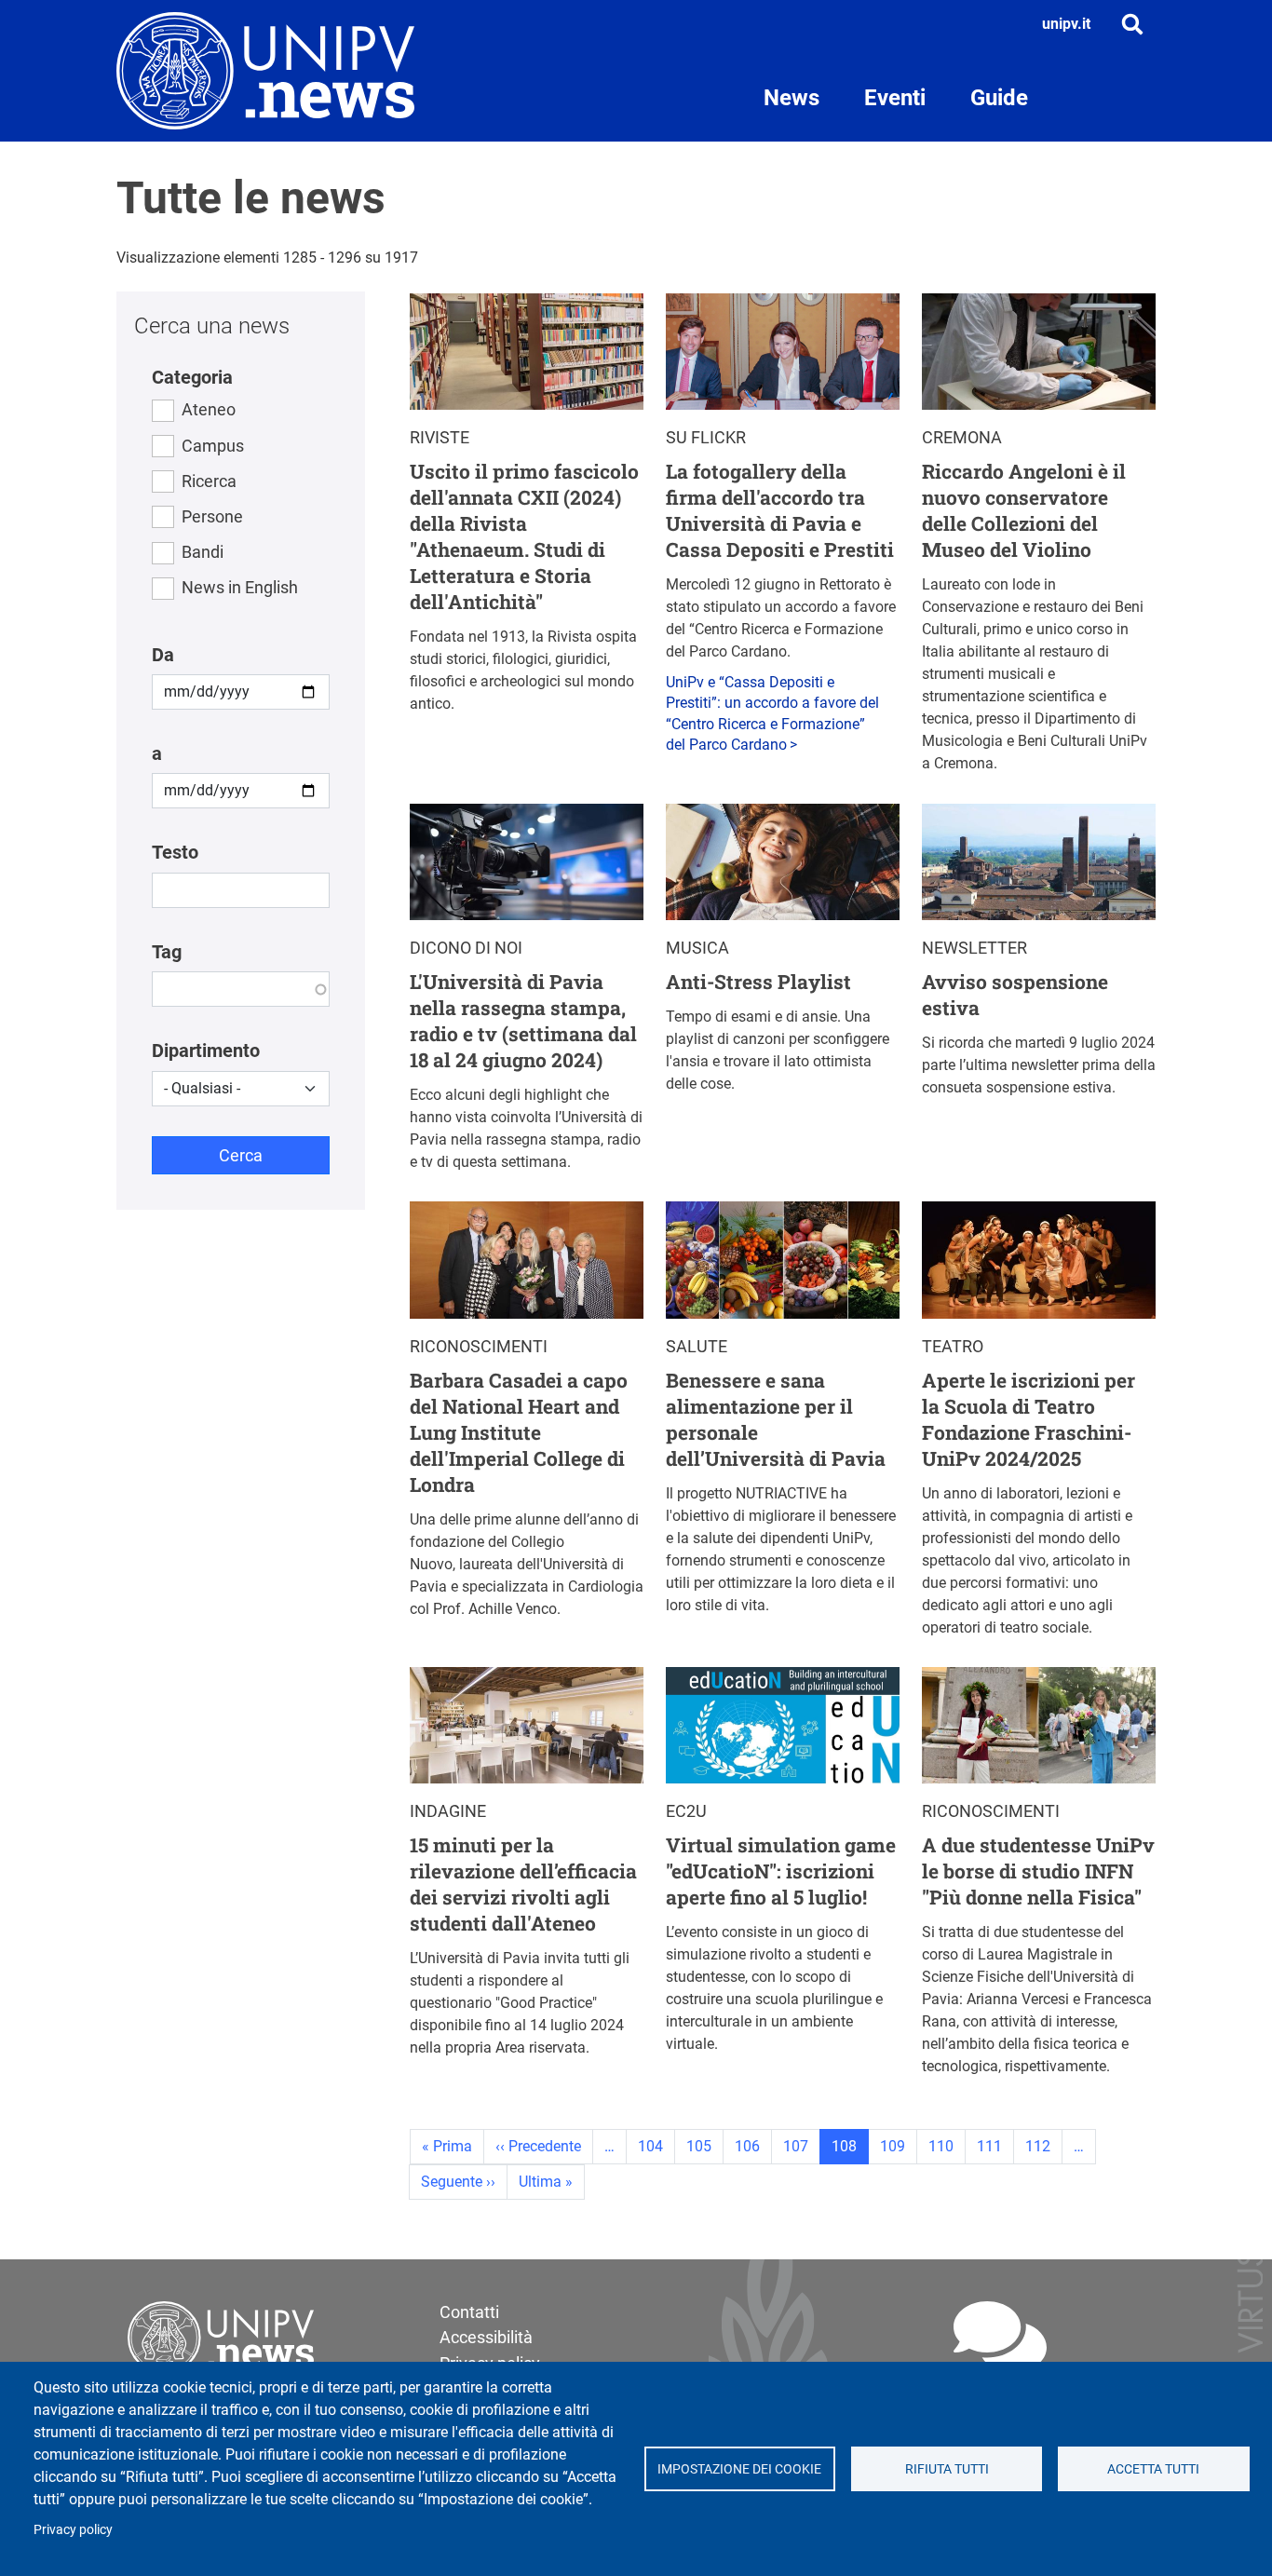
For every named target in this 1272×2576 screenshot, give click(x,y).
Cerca (241, 1155)
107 (796, 2146)
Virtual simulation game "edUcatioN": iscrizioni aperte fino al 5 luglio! (781, 1871)
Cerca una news (212, 326)
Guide (999, 98)
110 (941, 2146)
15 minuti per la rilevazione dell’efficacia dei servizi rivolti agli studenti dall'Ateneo (523, 1884)
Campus (213, 446)
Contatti (469, 2312)
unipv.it (1066, 24)
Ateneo (209, 409)
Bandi (203, 552)
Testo (175, 852)
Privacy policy (73, 2529)
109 (893, 2146)
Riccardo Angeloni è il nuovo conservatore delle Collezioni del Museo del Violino (1024, 510)
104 (650, 2146)
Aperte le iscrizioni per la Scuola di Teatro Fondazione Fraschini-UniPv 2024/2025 (1028, 1419)
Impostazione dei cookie (739, 2469)
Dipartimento (206, 1051)
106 (747, 2146)
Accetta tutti (1153, 2469)
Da (163, 655)
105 (699, 2146)
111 (989, 2146)
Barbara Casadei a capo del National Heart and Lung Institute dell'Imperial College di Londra (519, 1432)
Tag (167, 952)
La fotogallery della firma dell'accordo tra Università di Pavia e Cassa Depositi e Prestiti (780, 510)
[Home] (265, 71)
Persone (212, 516)
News (792, 98)
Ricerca (209, 481)
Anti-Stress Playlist (758, 982)
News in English (240, 587)
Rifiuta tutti (947, 2469)
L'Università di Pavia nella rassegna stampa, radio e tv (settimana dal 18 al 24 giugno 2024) (523, 1021)
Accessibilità (486, 2337)
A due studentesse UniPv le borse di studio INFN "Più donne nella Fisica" (1038, 1871)
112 (1038, 2146)
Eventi (895, 98)
